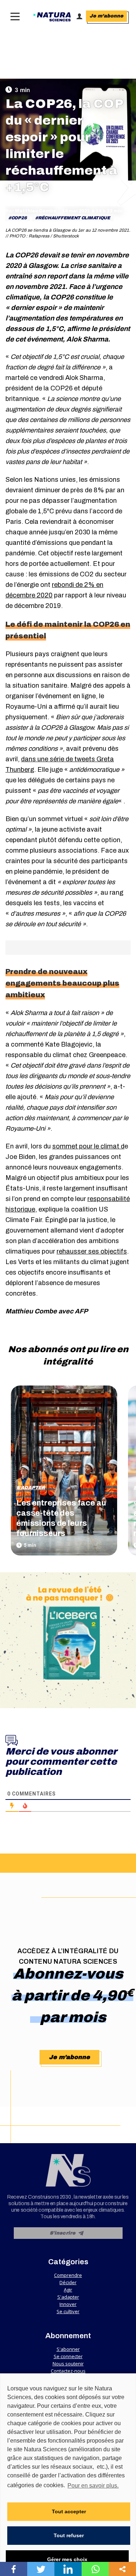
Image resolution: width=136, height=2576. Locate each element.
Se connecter (68, 2356)
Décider (68, 2282)
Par (31, 211)
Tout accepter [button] (69, 2511)
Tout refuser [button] (69, 2535)
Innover (68, 2304)
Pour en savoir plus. (93, 2486)
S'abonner (68, 2349)
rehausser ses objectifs (92, 1251)
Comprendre (68, 2275)
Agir (68, 2290)
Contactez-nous (68, 2371)
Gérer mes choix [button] (67, 2559)
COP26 (19, 218)
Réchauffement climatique (74, 218)
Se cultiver (68, 2311)
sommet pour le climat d (88, 1146)
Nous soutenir (68, 2364)
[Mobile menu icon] (13, 16)
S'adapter (31, 1488)
